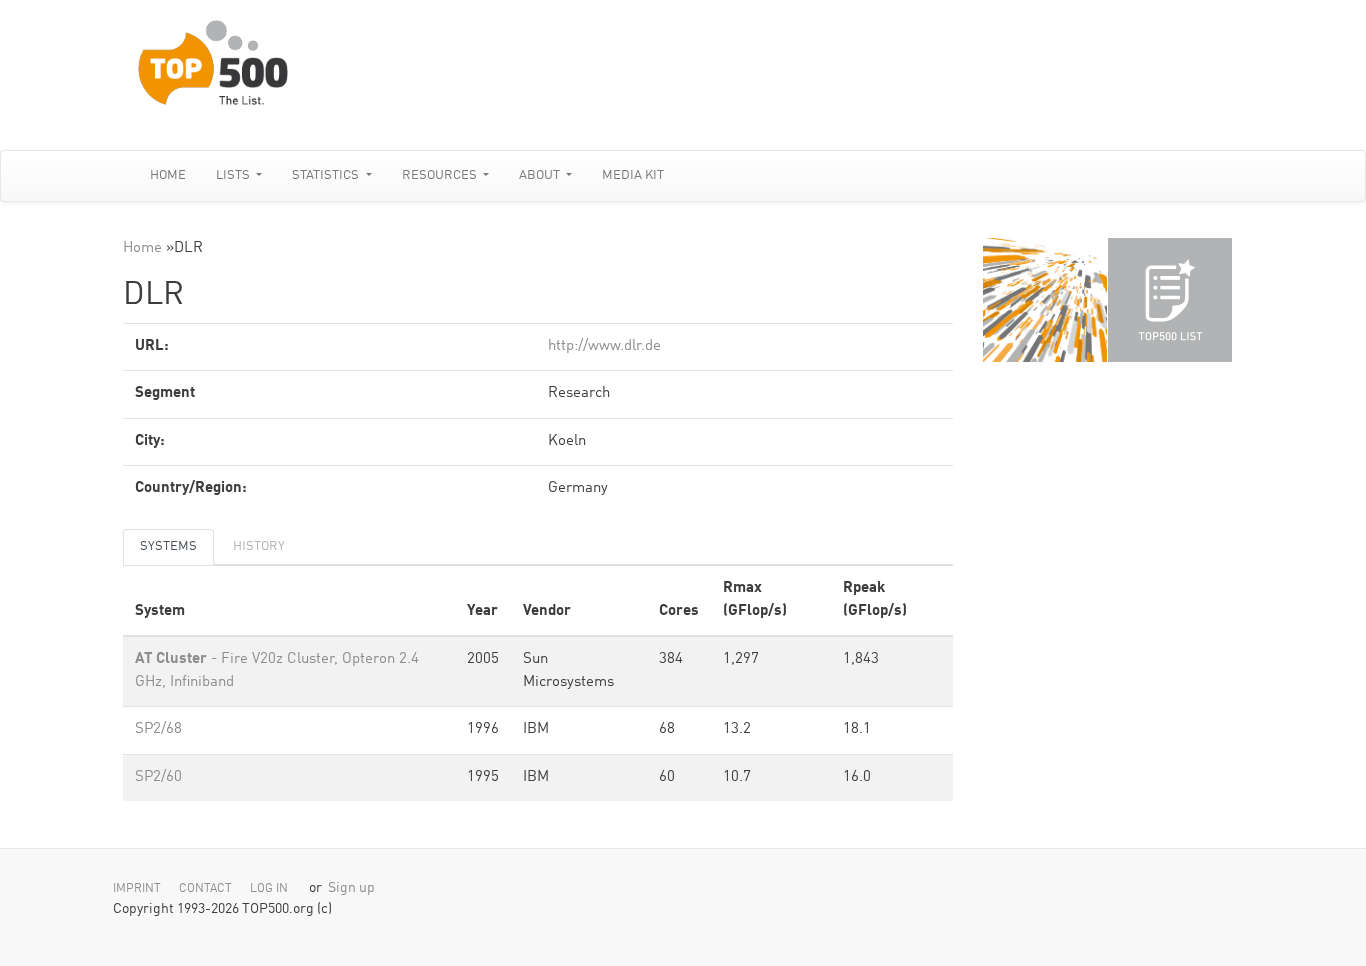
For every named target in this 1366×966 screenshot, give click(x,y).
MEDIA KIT (633, 175)
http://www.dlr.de (604, 346)
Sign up (351, 888)
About (541, 175)
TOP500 (1045, 300)
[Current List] (1170, 300)
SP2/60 (158, 777)
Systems (168, 546)
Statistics (327, 175)
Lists (234, 175)
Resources (441, 175)
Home (168, 175)
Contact (205, 889)
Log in (269, 889)
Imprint (137, 889)
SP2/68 (158, 729)
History (259, 546)
